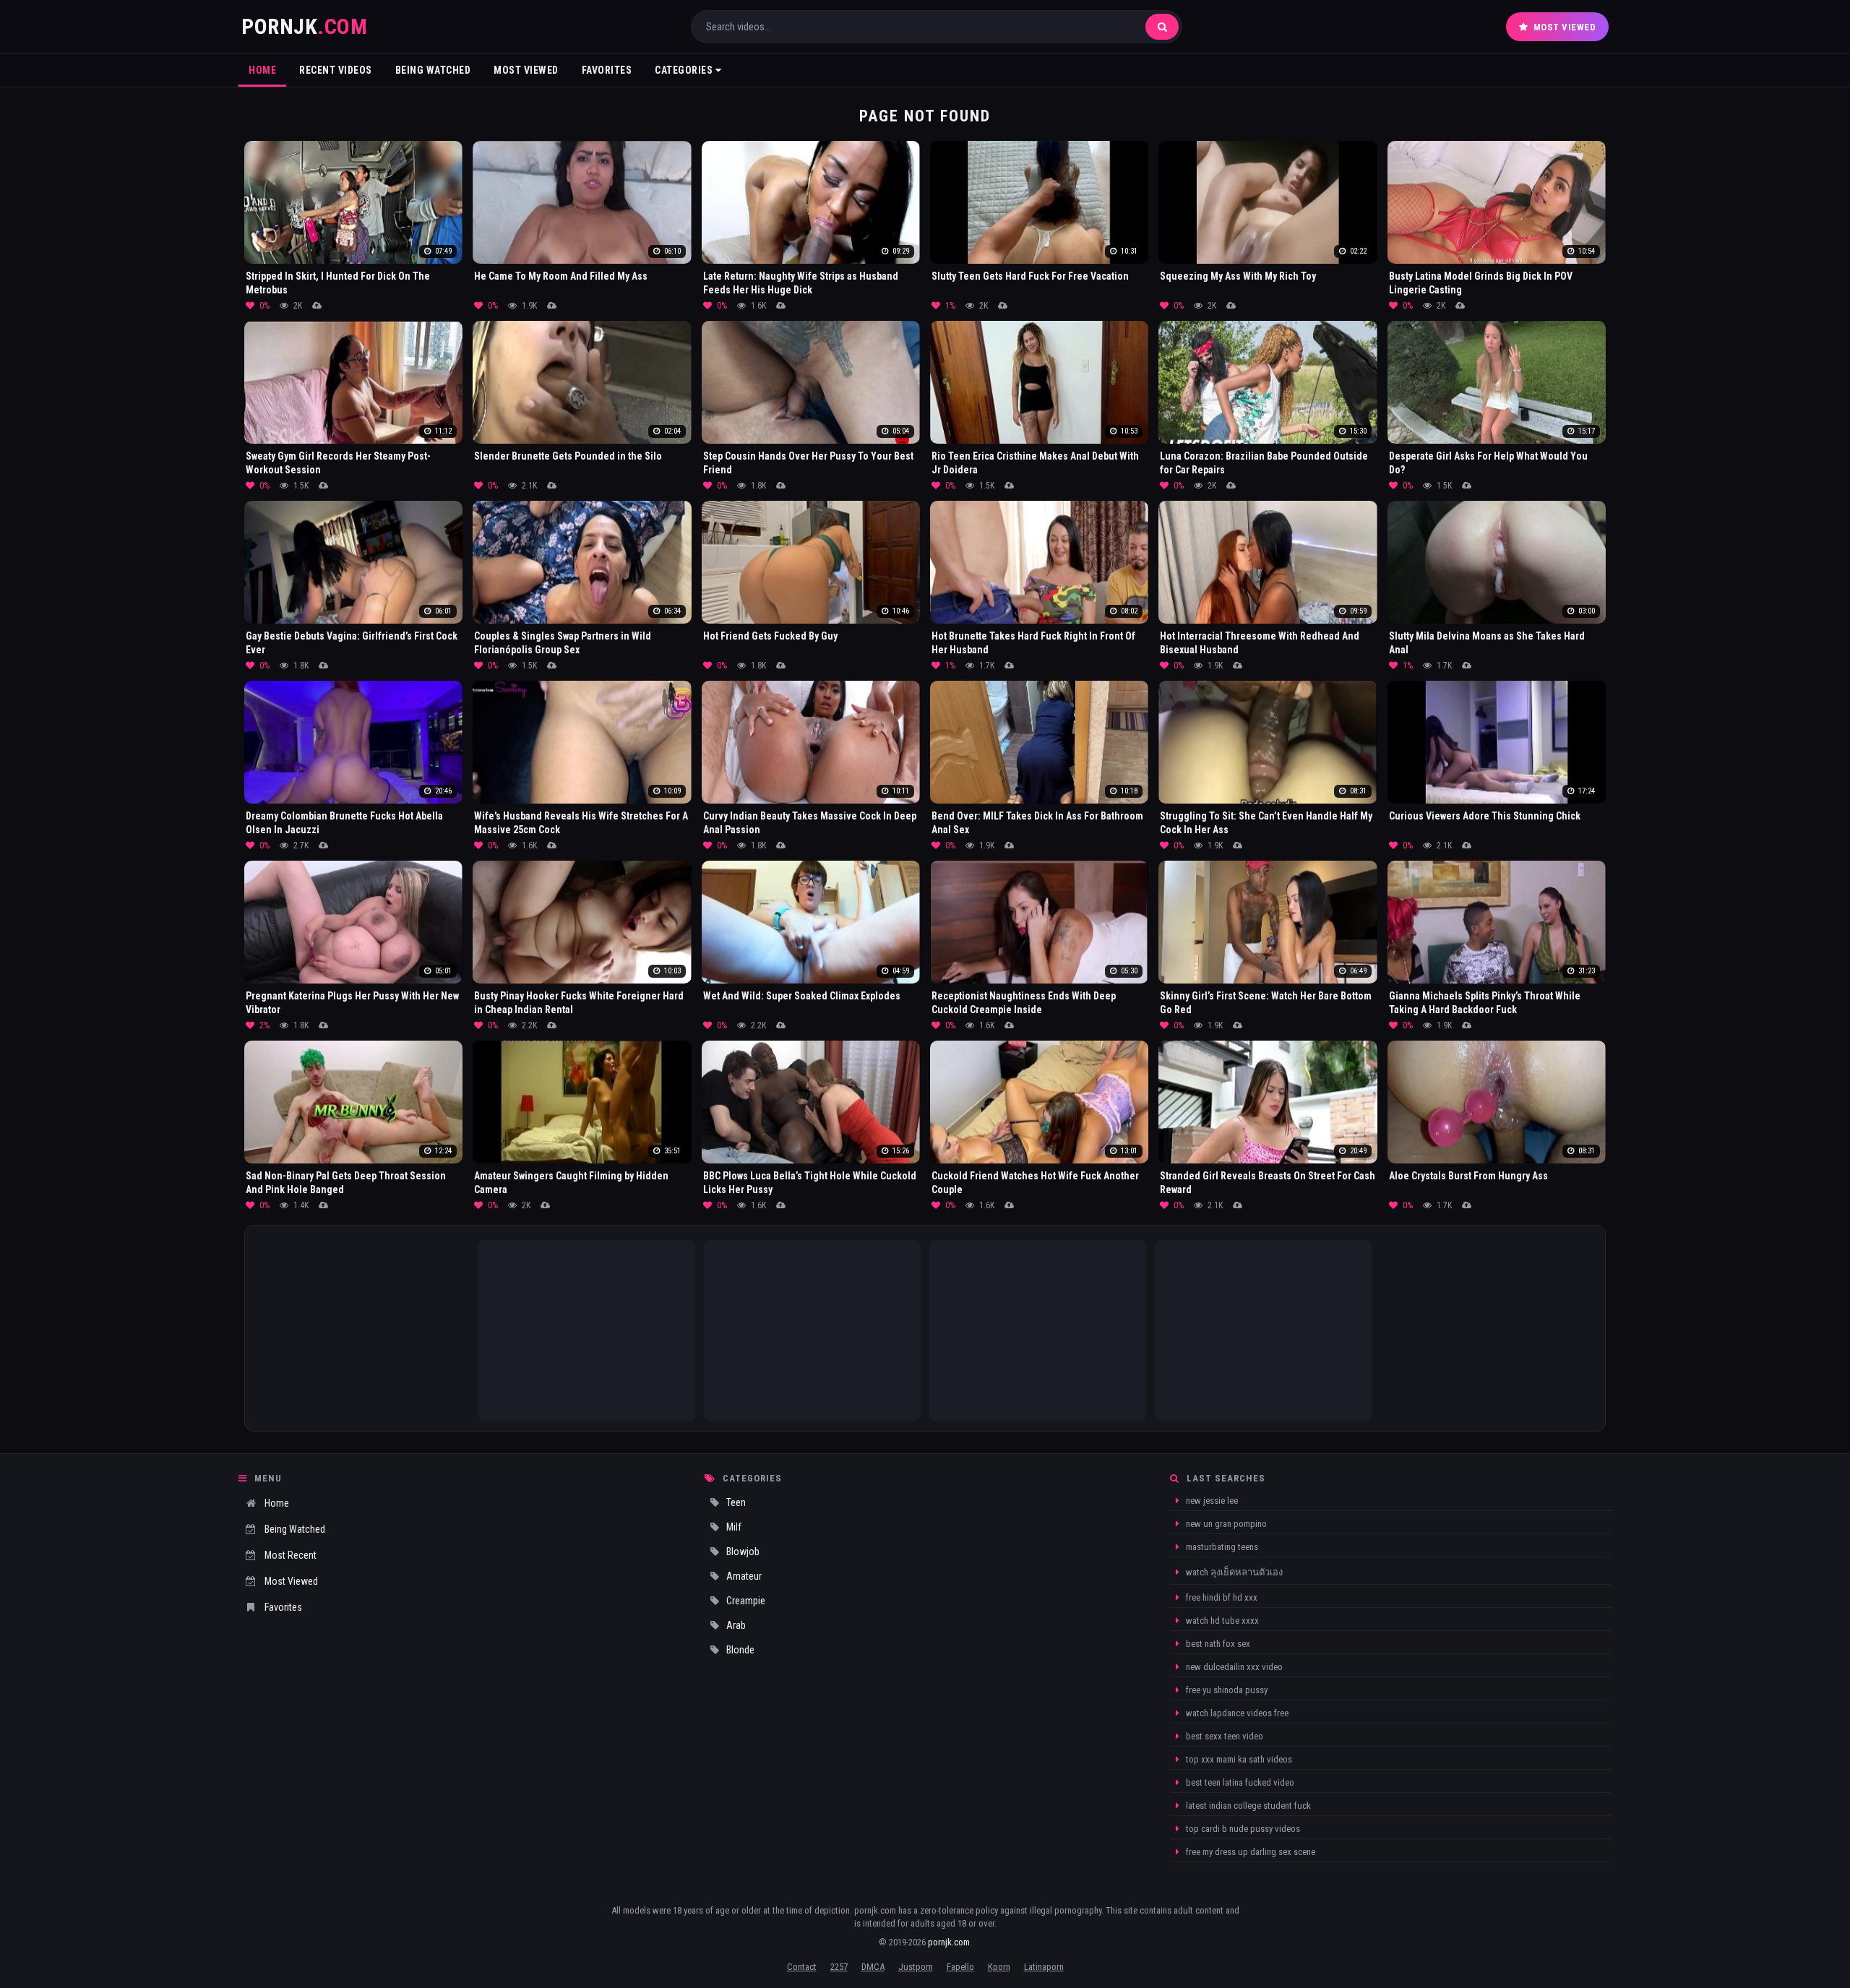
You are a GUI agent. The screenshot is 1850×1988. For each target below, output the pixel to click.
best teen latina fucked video (1239, 1782)
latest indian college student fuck (1247, 1806)
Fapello (960, 1967)
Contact (802, 1967)
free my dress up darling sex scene (1249, 1852)
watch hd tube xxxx (1221, 1621)
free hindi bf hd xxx (1221, 1597)
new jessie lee (1211, 1501)
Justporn (916, 1967)
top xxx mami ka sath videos (1238, 1759)
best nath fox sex (1217, 1644)
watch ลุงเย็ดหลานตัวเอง (1233, 1572)
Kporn (999, 1967)
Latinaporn (1044, 1967)
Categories (685, 70)
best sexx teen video (1223, 1736)
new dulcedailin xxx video (1233, 1667)
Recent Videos (336, 70)
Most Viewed (1565, 27)
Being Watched (433, 70)
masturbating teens (1221, 1547)
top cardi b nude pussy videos (1242, 1829)
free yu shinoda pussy (1226, 1690)
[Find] (1162, 27)
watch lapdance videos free (1236, 1713)
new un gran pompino (1225, 1524)
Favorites (607, 70)
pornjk (304, 26)
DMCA (873, 1967)
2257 (839, 1967)
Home (262, 70)
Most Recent (291, 1555)
